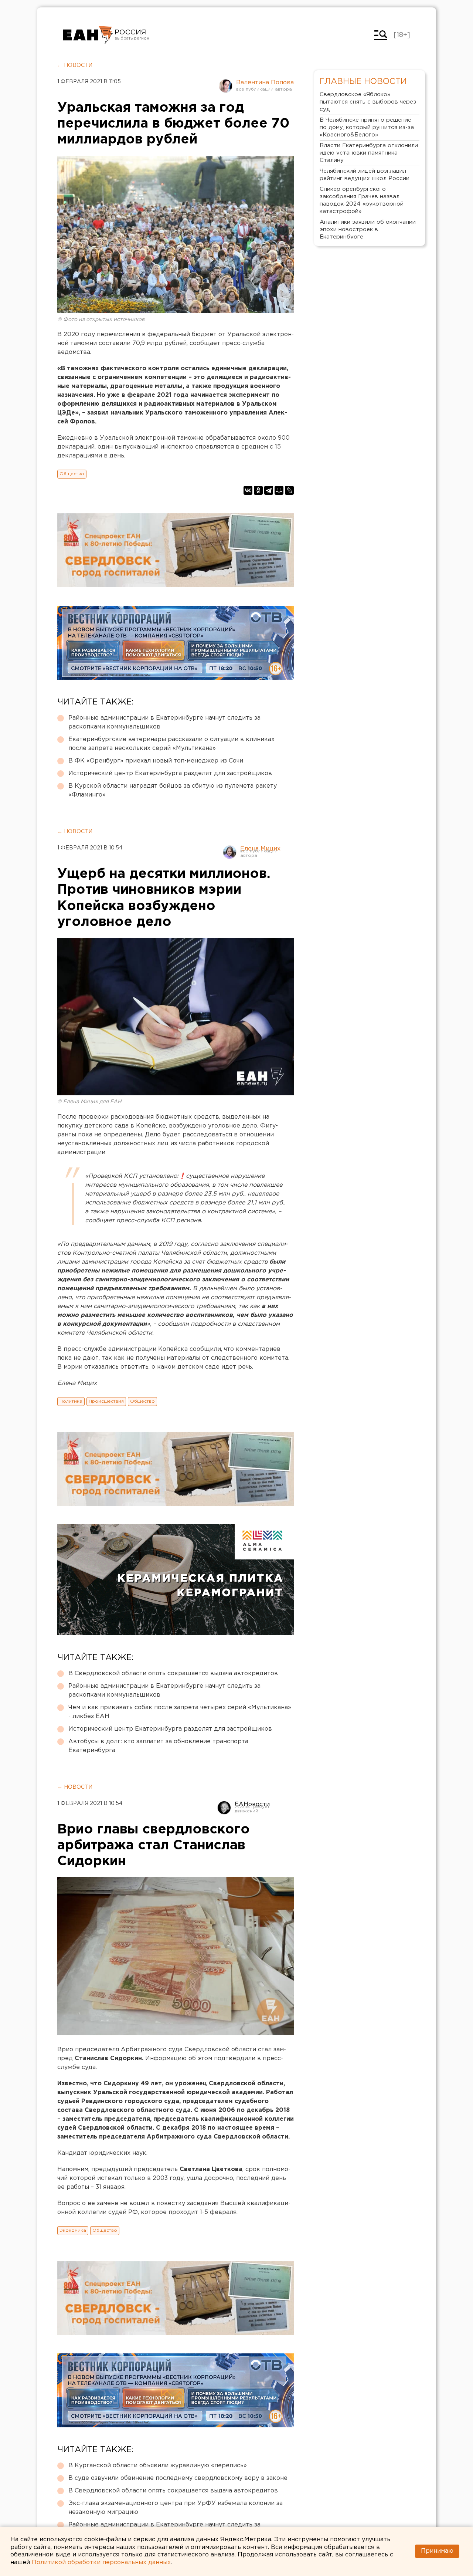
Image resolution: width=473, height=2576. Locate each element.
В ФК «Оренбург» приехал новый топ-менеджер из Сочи (156, 761)
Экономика (73, 2230)
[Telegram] (269, 490)
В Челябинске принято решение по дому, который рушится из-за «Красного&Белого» (367, 127)
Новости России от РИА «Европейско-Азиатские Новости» (88, 35)
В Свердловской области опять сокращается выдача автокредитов (173, 1674)
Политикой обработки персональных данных (101, 2563)
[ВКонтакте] (248, 490)
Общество (72, 474)
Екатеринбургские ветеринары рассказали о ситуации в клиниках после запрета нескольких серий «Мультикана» (171, 744)
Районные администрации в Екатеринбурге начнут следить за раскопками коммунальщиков (164, 722)
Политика (71, 1401)
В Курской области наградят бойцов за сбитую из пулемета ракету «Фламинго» (173, 790)
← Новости (75, 65)
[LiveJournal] (289, 490)
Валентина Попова (265, 83)
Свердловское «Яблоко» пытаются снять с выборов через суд (368, 102)
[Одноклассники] (258, 490)
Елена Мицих (260, 849)
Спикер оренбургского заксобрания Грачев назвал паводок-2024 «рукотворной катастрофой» (362, 200)
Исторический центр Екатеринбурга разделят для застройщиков (170, 773)
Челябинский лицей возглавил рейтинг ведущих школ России (365, 175)
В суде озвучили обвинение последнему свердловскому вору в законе (178, 2478)
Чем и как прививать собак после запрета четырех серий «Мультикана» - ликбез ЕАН (180, 1712)
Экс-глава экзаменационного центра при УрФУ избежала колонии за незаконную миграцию (176, 2508)
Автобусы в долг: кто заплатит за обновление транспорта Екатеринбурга (158, 1746)
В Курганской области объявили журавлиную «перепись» (158, 2466)
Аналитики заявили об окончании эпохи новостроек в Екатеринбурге (368, 229)
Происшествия (106, 1401)
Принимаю (437, 2551)
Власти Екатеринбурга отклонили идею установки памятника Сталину (369, 153)
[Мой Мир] (279, 490)
